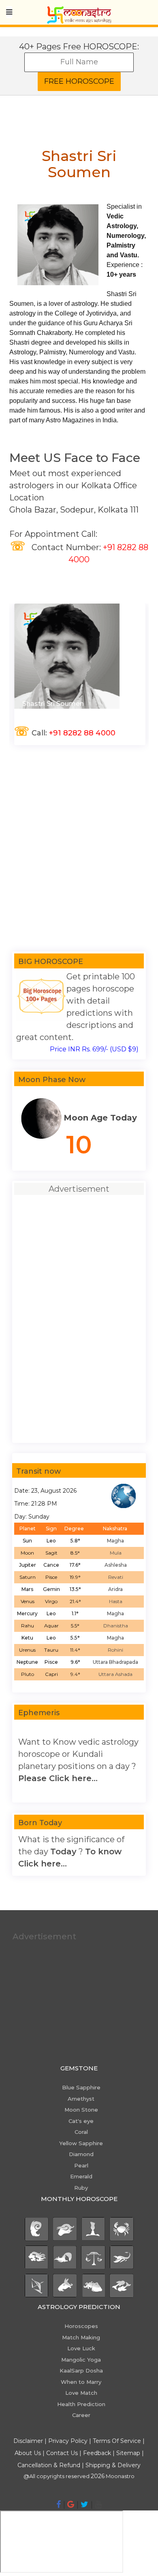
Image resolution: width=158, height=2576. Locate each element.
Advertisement (44, 1936)
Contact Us (62, 2453)
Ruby (81, 2188)
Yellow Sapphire (81, 2143)
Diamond (81, 2154)
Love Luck (81, 2348)
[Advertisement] (79, 848)
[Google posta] (71, 2504)
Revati (116, 1577)
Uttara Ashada (115, 1674)
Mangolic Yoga (81, 2360)
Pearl (81, 2165)
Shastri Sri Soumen (52, 704)
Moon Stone (81, 2110)
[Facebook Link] (59, 2504)
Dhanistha (116, 1626)
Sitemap (129, 2453)
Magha (115, 1541)
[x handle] (84, 2504)
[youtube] (98, 2504)
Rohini (115, 1650)
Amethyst (81, 2099)
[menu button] (9, 12)
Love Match (81, 2393)
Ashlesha (116, 1565)
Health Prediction (81, 2404)
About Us (28, 2453)
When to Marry (81, 2382)
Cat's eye (81, 2121)
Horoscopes (81, 2326)
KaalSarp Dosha (81, 2371)
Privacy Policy (68, 2441)
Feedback (97, 2453)
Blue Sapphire (81, 2087)
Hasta (116, 1601)
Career (81, 2415)
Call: (64, 733)
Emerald (81, 2176)
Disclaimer (28, 2441)
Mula (116, 1553)
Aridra (115, 1589)
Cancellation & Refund (49, 2465)
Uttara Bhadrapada (115, 1662)
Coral (81, 2132)
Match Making (81, 2337)
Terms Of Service (117, 2441)
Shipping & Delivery (113, 2465)
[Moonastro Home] (79, 10)
